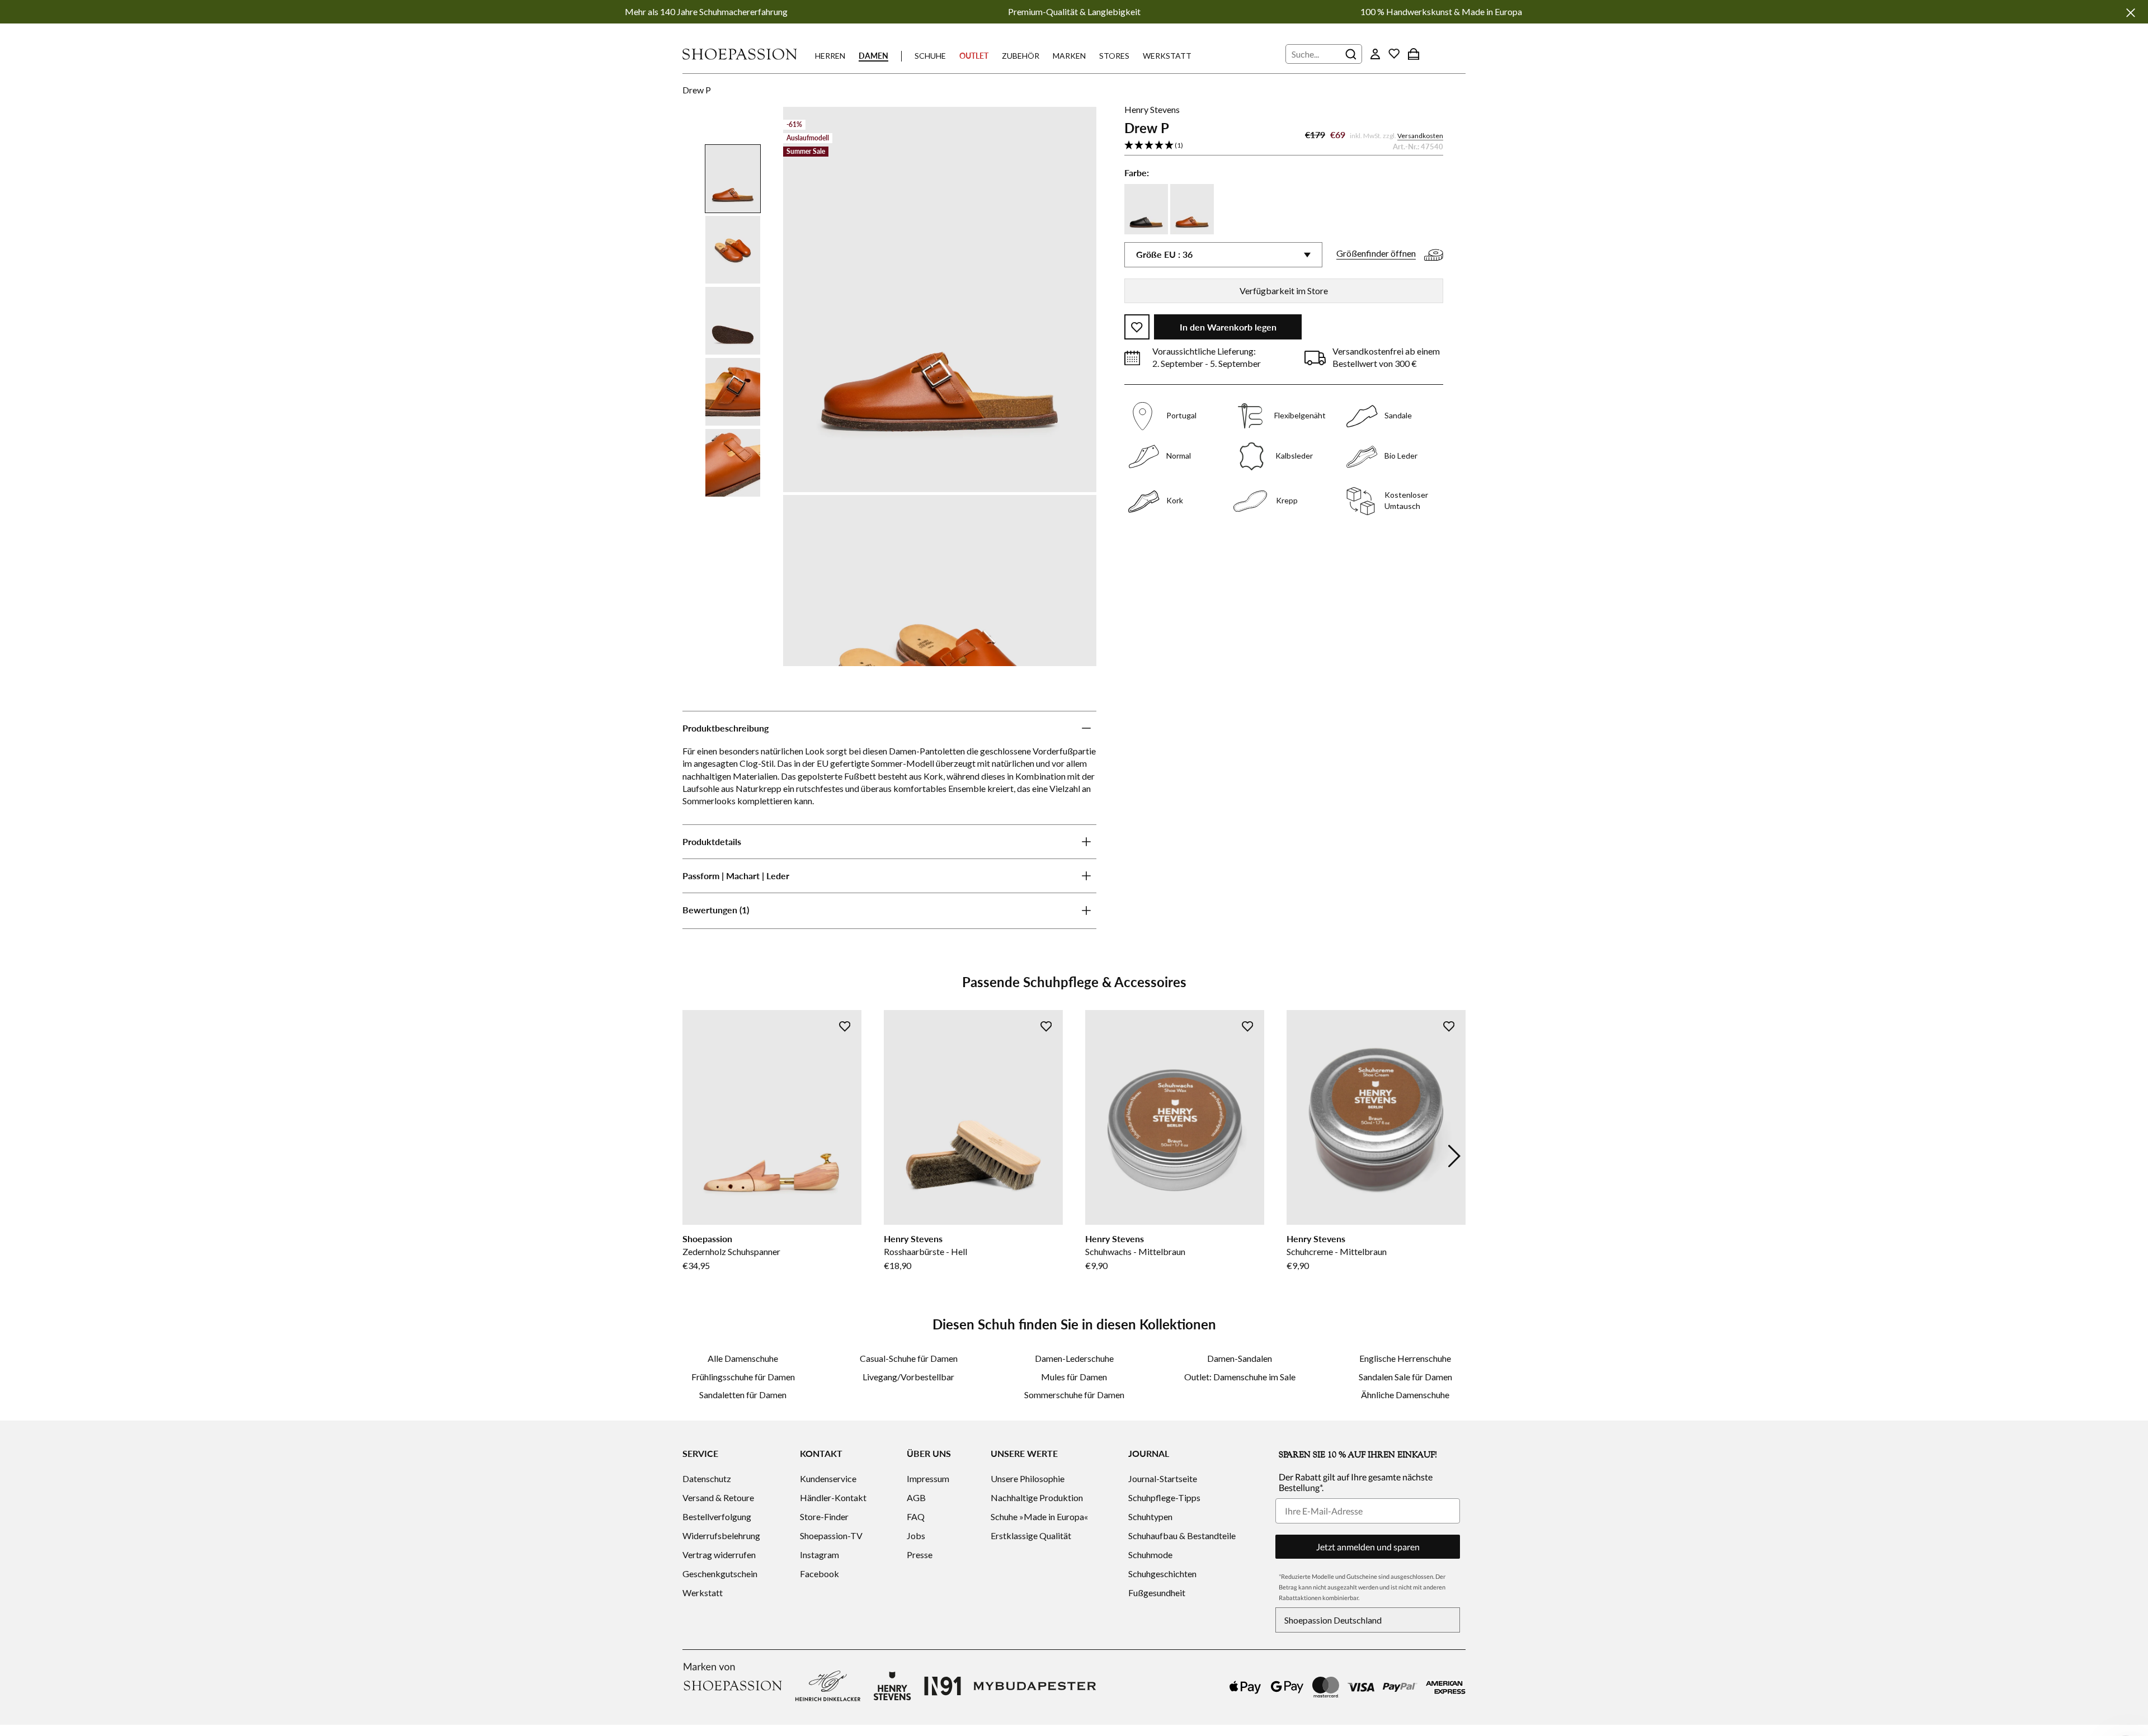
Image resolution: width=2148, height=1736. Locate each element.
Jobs (916, 1535)
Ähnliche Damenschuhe (1405, 1395)
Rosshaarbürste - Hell (925, 1251)
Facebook (819, 1574)
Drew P (697, 90)
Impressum (928, 1478)
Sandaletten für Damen (743, 1395)
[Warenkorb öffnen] (1414, 54)
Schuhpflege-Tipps (1164, 1497)
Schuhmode (1150, 1555)
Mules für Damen (1074, 1377)
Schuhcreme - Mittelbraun (1337, 1251)
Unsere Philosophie (1028, 1478)
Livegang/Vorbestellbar (908, 1377)
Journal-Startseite (1163, 1478)
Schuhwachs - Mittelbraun (1135, 1251)
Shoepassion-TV (831, 1535)
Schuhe (930, 56)
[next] (1454, 1156)
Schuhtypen (1150, 1516)
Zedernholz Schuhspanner (731, 1251)
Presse (920, 1555)
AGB (916, 1497)
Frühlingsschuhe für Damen (743, 1377)
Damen (873, 56)
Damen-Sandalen (1240, 1358)
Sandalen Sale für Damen (1405, 1377)
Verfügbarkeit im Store (1284, 291)
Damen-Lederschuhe (1074, 1358)
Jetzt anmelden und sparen (1368, 1547)
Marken (1069, 56)
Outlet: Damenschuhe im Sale (1240, 1377)
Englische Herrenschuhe (1405, 1358)
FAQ (916, 1516)
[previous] (694, 1156)
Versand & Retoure (718, 1497)
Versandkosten (1420, 136)
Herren (830, 56)
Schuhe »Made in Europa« (1039, 1516)
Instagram (819, 1555)
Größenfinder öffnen (1376, 254)
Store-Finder (824, 1516)
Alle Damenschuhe (743, 1358)
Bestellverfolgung (717, 1516)
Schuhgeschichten (1162, 1574)
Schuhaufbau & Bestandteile (1182, 1535)
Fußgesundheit (1157, 1593)
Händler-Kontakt (833, 1497)
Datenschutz (707, 1478)
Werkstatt (1167, 56)
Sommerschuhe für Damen (1074, 1395)
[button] (1284, 146)
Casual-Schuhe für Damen (909, 1358)
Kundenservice (828, 1478)
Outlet (974, 56)
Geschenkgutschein (720, 1574)
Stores (1114, 56)
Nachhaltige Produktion (1037, 1497)
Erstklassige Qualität (1031, 1535)
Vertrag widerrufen (719, 1555)
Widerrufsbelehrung (721, 1535)
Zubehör (1021, 56)
